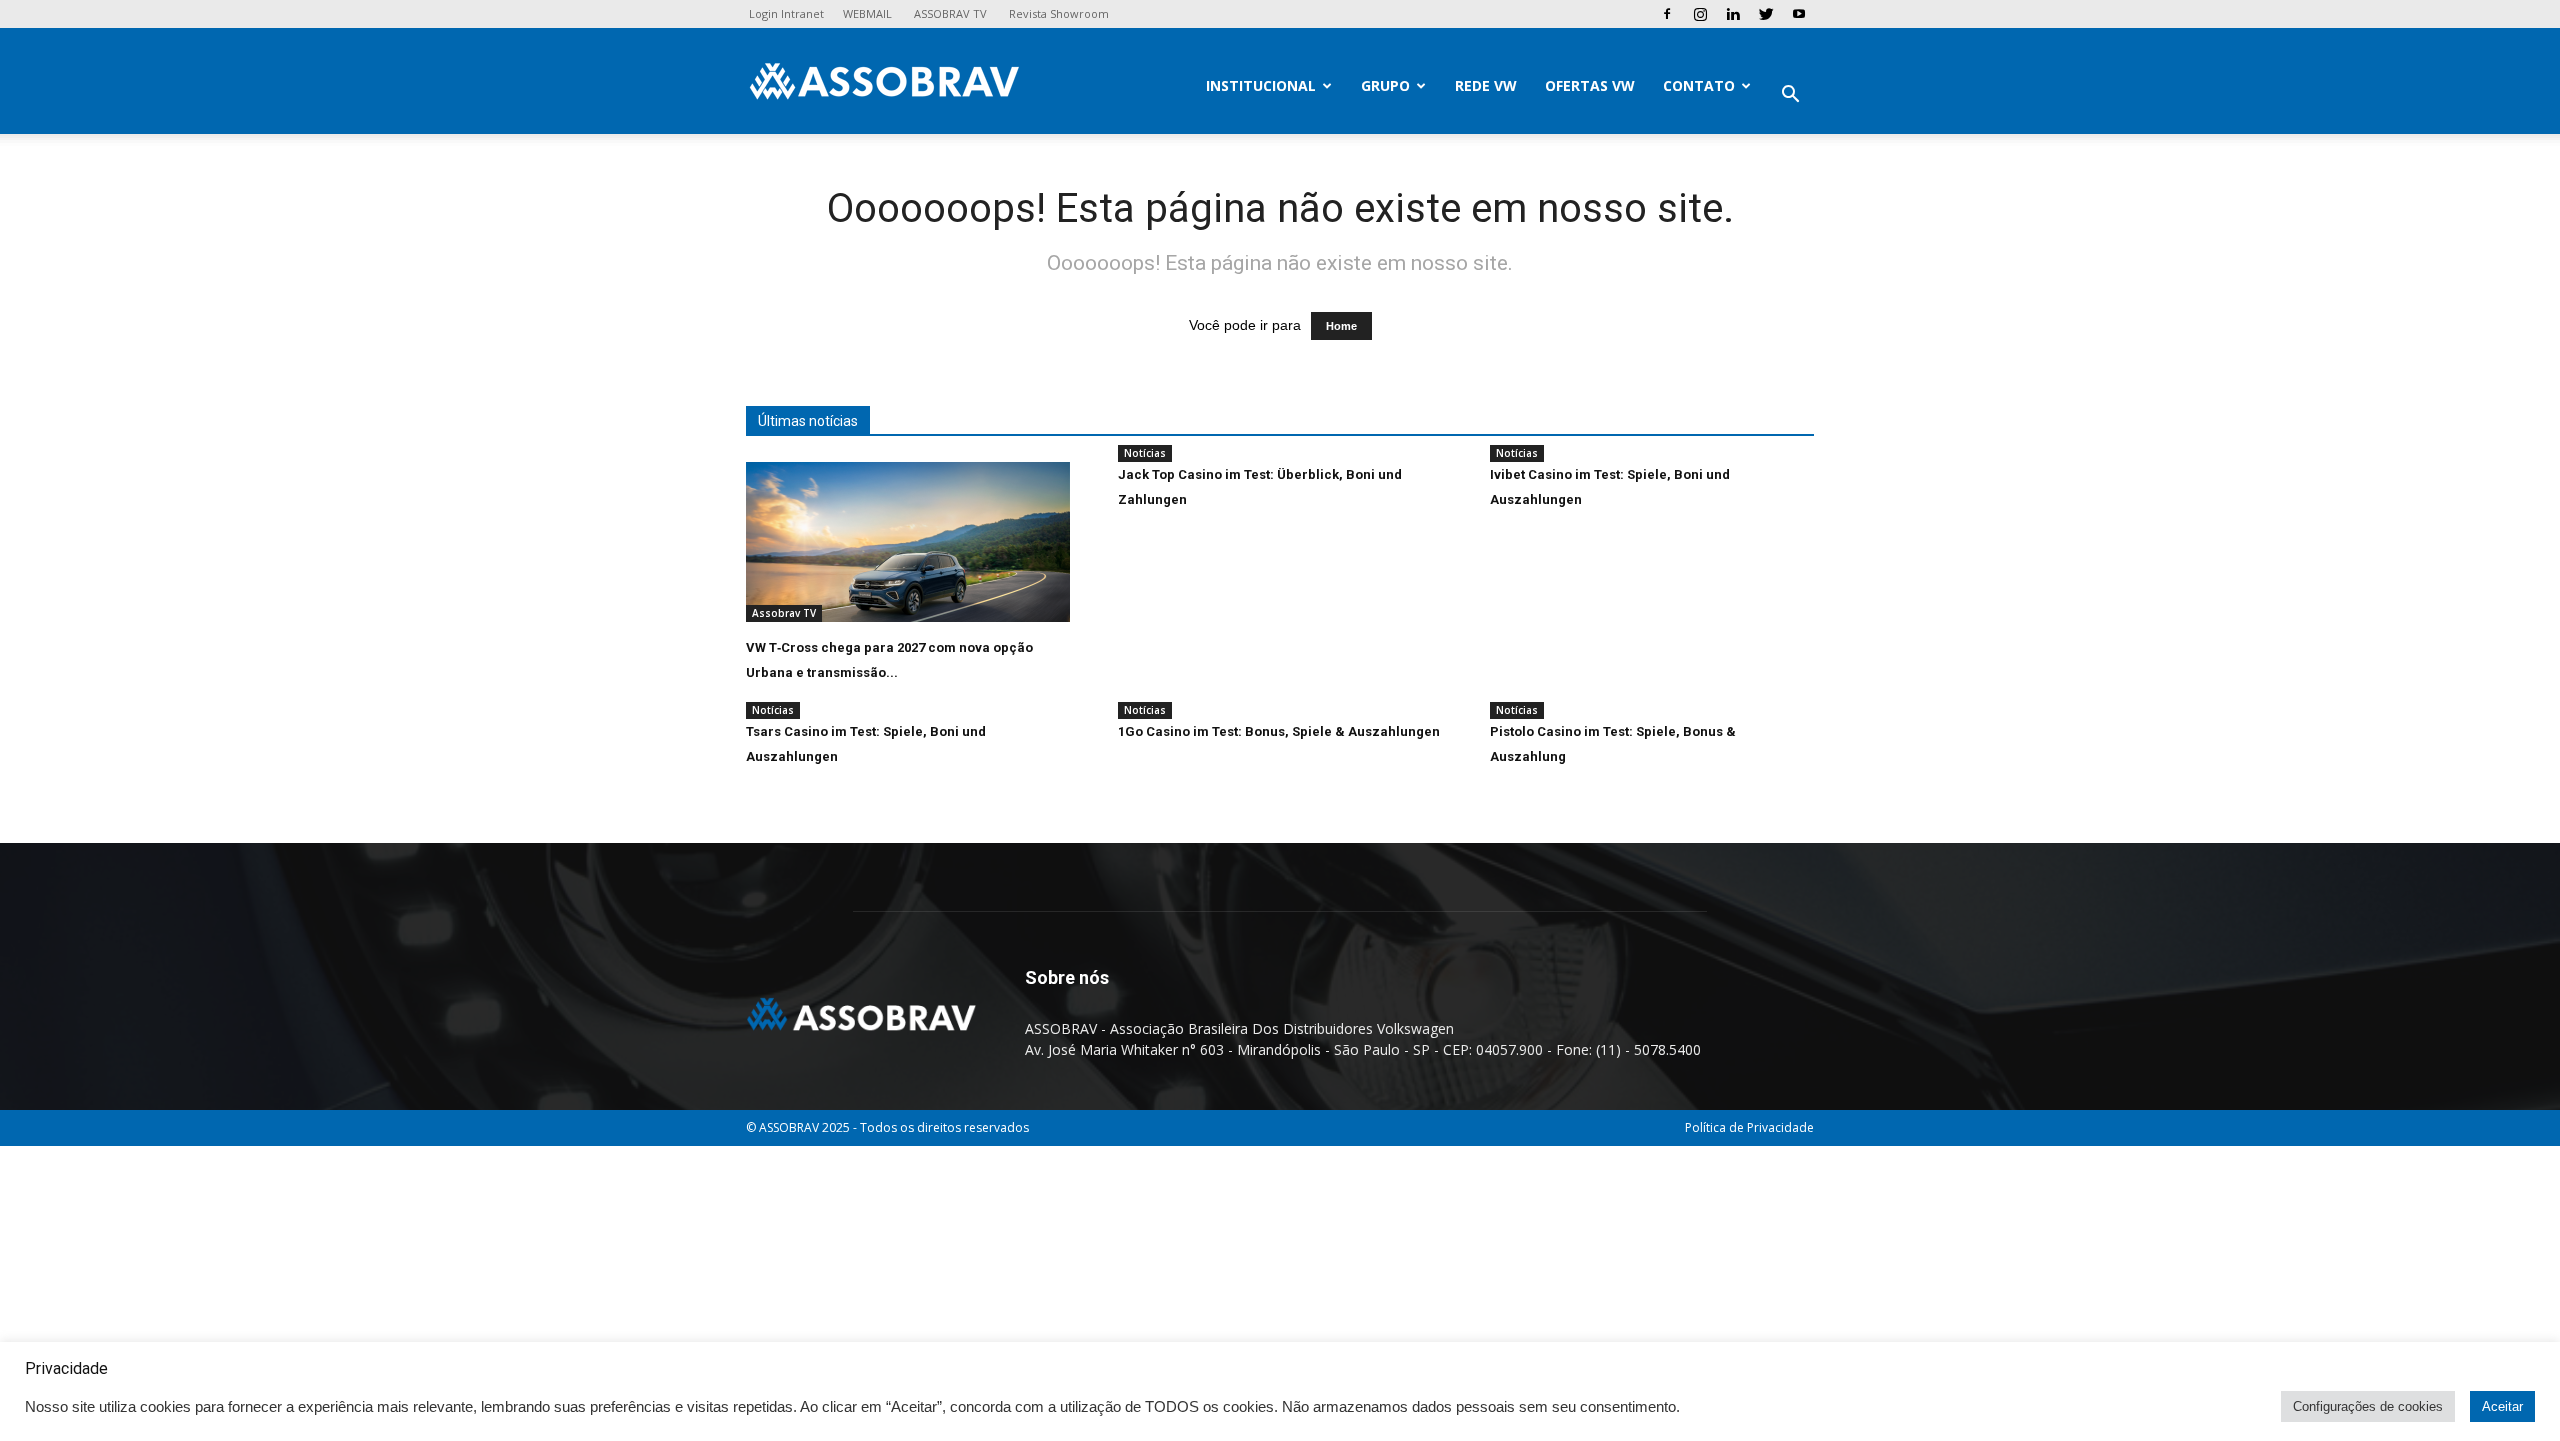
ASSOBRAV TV (950, 13)
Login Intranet (786, 13)
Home (1341, 326)
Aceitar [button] (2502, 1406)
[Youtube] (1799, 14)
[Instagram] (1700, 14)
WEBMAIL (867, 13)
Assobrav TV (784, 613)
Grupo (1385, 85)
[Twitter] (1766, 14)
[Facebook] (1667, 14)
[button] (1790, 96)
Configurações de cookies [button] (2368, 1406)
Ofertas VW (1590, 85)
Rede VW (1486, 85)
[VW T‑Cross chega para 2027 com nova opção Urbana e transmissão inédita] (908, 542)
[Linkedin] (1733, 14)
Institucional (1261, 85)
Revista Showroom (1059, 13)
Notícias (1145, 453)
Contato (1699, 85)
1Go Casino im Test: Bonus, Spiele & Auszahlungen (1279, 731)
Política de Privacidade (1749, 1127)
